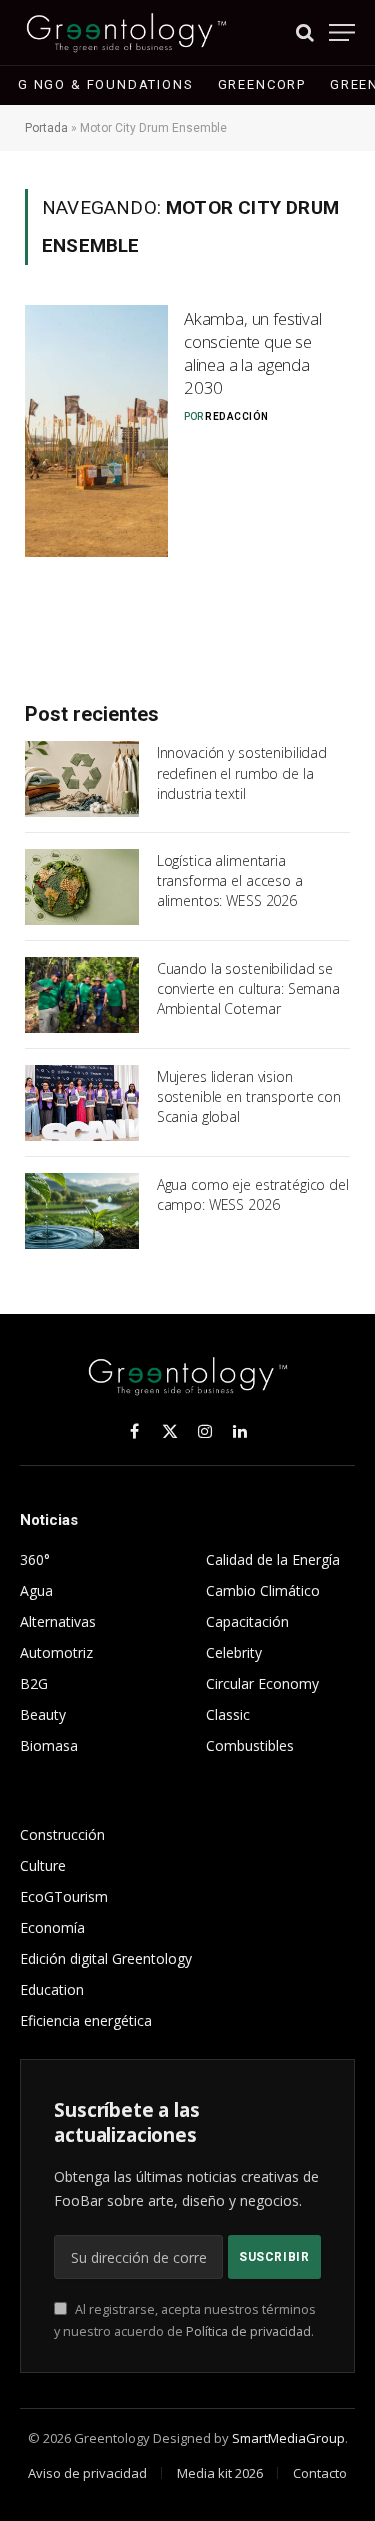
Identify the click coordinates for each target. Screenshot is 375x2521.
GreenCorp (262, 84)
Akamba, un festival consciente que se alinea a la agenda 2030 (253, 353)
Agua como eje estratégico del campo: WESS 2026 (253, 1194)
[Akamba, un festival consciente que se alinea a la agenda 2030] (96, 431)
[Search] (305, 32)
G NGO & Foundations (106, 84)
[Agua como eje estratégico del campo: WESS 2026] (82, 1211)
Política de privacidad (248, 2331)
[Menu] (342, 32)
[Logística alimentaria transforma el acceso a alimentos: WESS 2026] (82, 887)
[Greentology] (126, 32)
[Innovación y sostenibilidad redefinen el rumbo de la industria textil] (82, 779)
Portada (46, 128)
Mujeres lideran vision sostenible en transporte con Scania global (249, 1096)
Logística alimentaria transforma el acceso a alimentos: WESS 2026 (230, 880)
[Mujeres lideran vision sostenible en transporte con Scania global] (82, 1103)
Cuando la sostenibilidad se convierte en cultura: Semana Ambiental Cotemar (248, 988)
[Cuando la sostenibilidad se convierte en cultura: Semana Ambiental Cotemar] (82, 995)
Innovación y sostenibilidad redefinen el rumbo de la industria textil (242, 772)
